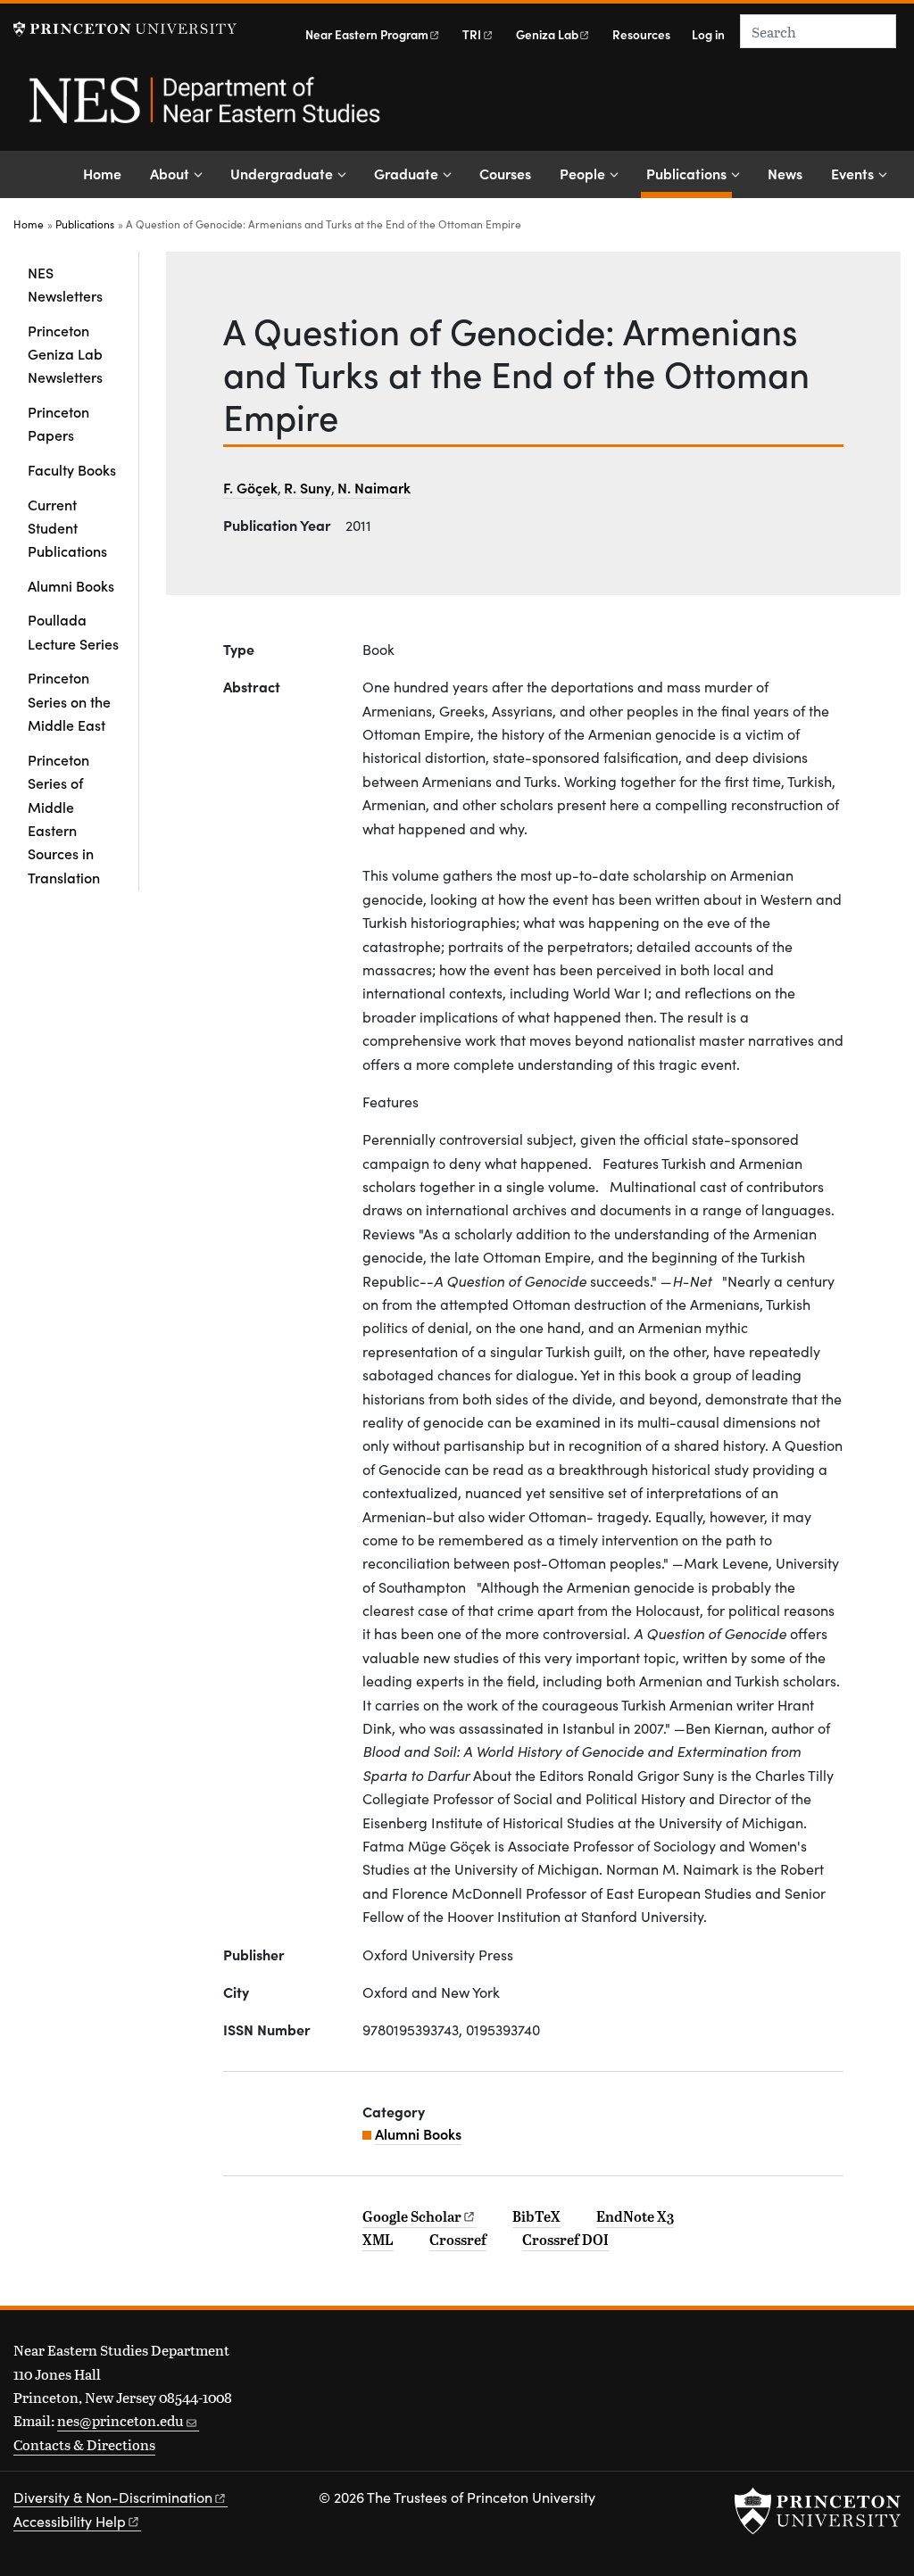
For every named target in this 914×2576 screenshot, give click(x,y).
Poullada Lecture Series (73, 631)
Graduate (406, 173)
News (785, 173)
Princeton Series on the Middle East (69, 701)
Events (852, 173)
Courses (505, 173)
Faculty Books (72, 469)
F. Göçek (250, 487)
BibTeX (536, 2216)
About (170, 173)
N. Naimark (374, 487)
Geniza (547, 34)
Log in (708, 34)
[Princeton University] (125, 29)
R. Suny (307, 487)
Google (412, 2216)
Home (102, 173)
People (582, 173)
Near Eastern (367, 34)
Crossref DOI (565, 2240)
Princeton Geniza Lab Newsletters (65, 354)
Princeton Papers (58, 423)
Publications (689, 173)
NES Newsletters (65, 284)
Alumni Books (71, 585)
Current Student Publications (67, 528)
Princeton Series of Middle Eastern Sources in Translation (64, 818)
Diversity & (113, 2497)
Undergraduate (282, 173)
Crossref (458, 2240)
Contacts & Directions (84, 2444)
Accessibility (70, 2521)
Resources (641, 34)
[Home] (203, 110)
